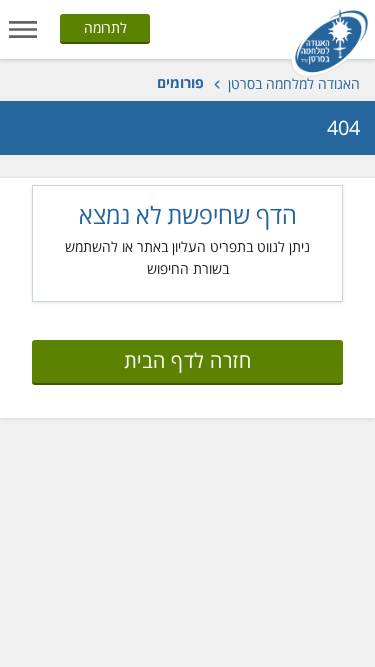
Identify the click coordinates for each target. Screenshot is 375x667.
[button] (23, 28)
